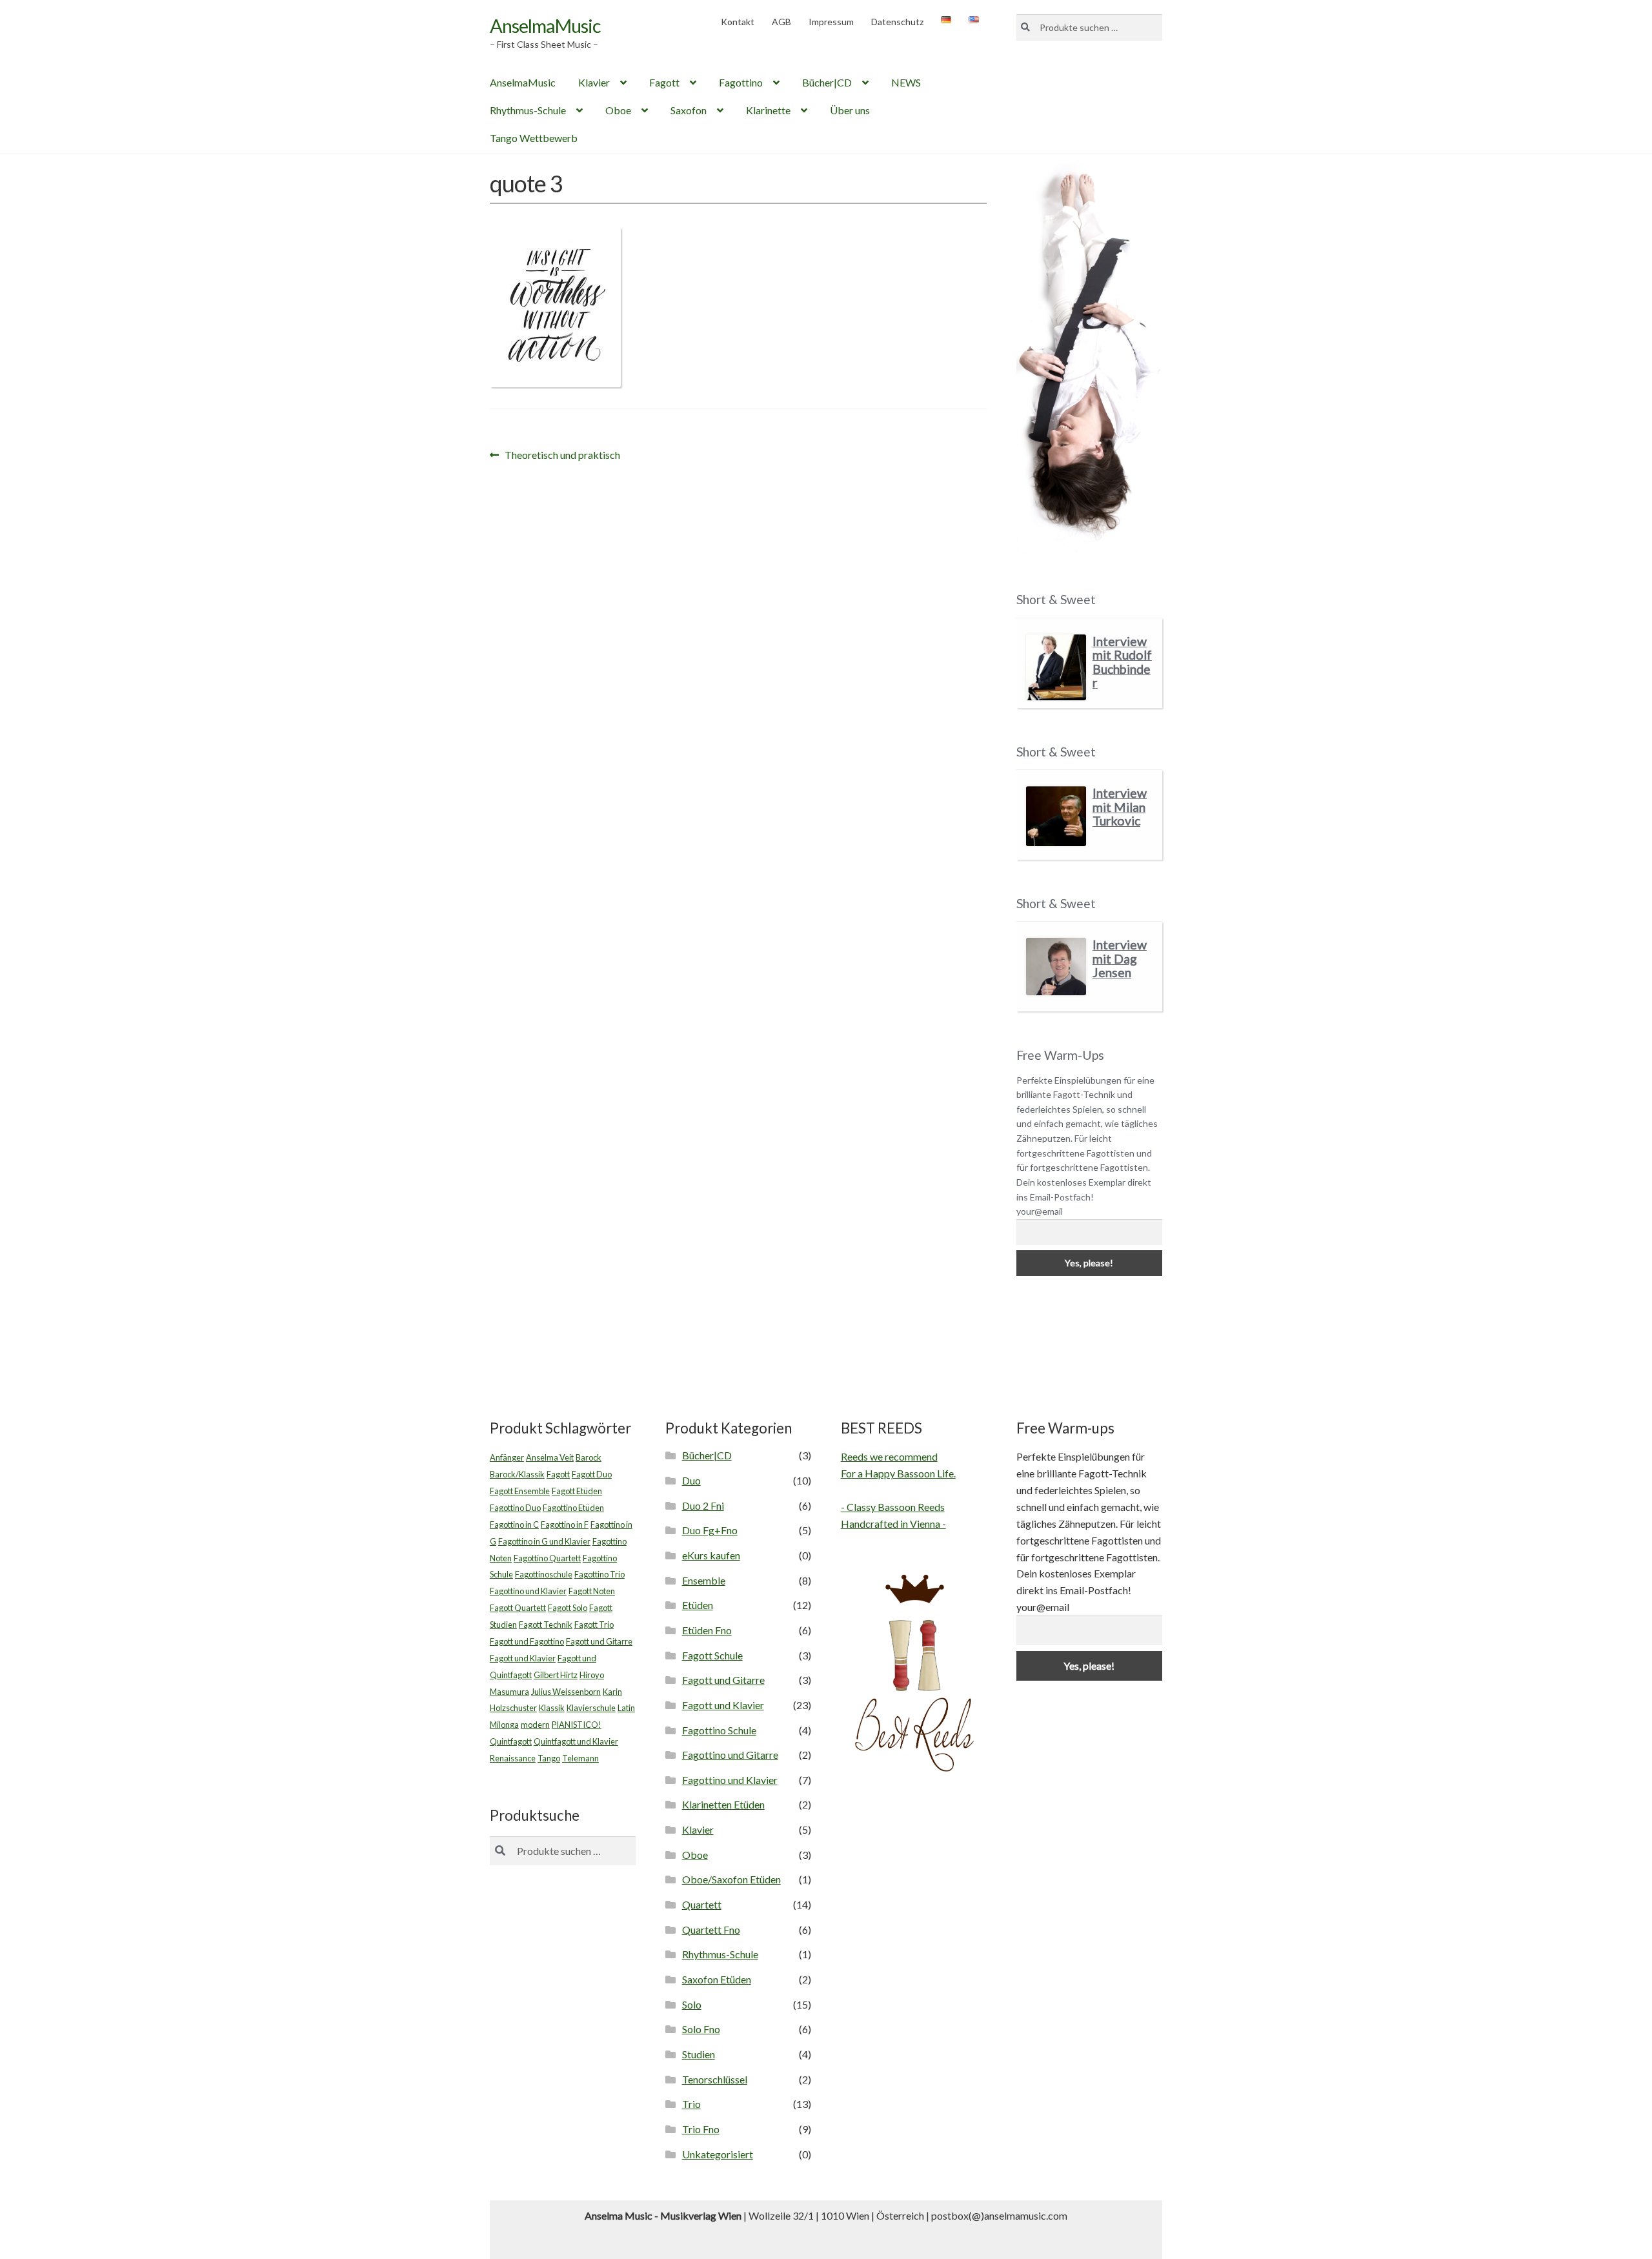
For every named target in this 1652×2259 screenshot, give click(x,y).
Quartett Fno (711, 1930)
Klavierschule (591, 1708)
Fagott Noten (592, 1591)
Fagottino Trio (599, 1574)
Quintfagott (511, 1741)
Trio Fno (701, 2129)
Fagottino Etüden (573, 1508)
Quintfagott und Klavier (576, 1741)
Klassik (552, 1708)
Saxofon (689, 110)
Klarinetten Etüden (723, 1804)
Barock (589, 1457)
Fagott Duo (592, 1474)
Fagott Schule (712, 1655)
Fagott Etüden (577, 1491)
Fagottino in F (565, 1525)
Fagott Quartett (518, 1608)
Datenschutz (897, 22)
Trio (691, 2104)
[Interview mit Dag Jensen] (1056, 967)
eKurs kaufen (711, 1555)
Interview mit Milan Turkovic (1120, 807)
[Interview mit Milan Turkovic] (1056, 816)
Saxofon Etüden (717, 1979)
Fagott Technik (546, 1625)
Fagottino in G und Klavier (544, 1541)
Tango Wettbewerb (534, 138)
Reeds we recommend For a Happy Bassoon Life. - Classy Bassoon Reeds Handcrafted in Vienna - (898, 1490)
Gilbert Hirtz (556, 1675)
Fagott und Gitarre (599, 1641)
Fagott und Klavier (523, 1658)
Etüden (698, 1605)
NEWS (906, 82)
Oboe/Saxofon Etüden (731, 1879)
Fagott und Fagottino (527, 1641)
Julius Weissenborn (566, 1692)
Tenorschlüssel (715, 2079)
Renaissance (513, 1758)
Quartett (702, 1904)
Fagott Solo (568, 1608)
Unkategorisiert (718, 2154)
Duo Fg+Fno (710, 1530)
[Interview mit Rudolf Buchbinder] (1056, 668)
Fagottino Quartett (547, 1558)
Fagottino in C (514, 1525)
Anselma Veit (550, 1457)
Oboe (618, 110)
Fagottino (741, 82)
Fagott (664, 82)
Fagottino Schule (719, 1730)
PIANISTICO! (577, 1725)
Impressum (831, 22)
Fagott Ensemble (520, 1491)
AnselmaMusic (545, 25)
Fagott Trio (594, 1625)
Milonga (504, 1725)
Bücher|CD (827, 82)
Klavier (594, 82)
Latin (626, 1708)
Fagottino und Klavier (528, 1591)
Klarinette (768, 110)
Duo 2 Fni (703, 1505)
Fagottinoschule (544, 1574)
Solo (692, 2004)
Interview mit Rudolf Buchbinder (1122, 662)
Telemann (580, 1758)
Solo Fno (701, 2029)
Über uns (850, 110)
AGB (781, 22)
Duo (691, 1480)
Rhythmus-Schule (528, 110)
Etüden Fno (707, 1630)
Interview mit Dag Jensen (1120, 958)
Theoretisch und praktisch (562, 456)
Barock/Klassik (517, 1474)
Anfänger (507, 1457)
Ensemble (704, 1580)
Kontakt (738, 22)
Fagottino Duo (515, 1508)
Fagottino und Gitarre (730, 1755)
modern (535, 1725)
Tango (549, 1758)
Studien (699, 2054)
